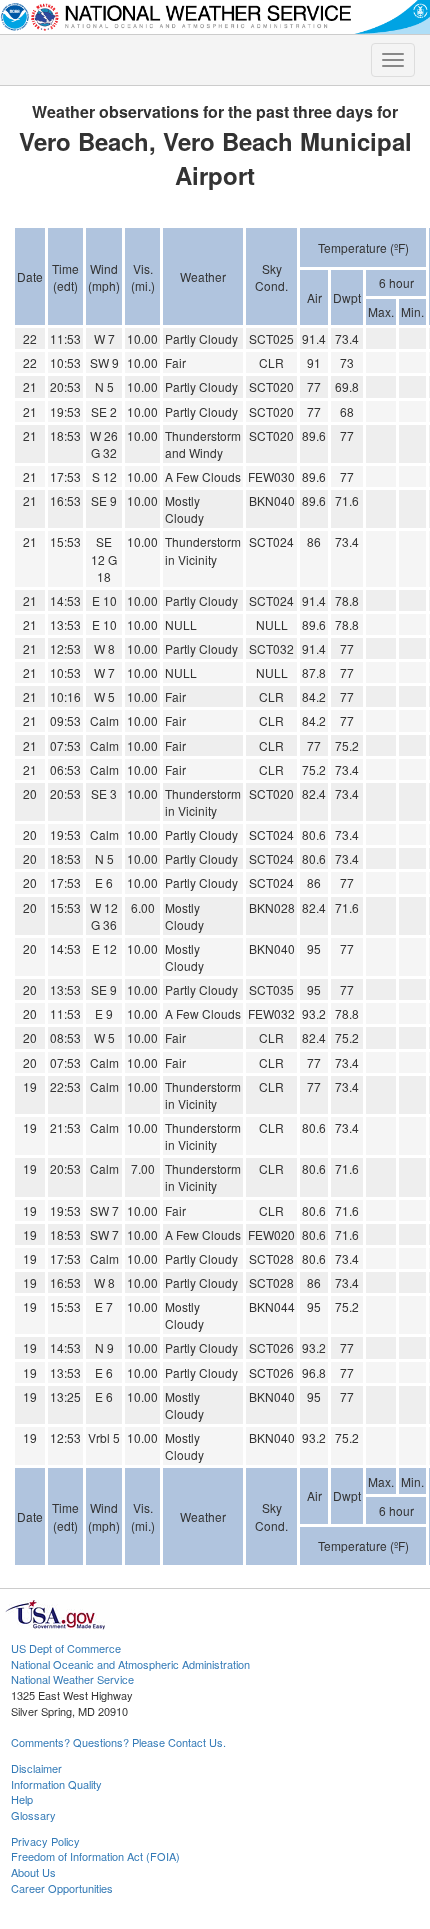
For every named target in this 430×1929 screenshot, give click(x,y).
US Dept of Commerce (66, 1648)
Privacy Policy (45, 1841)
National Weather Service (72, 1679)
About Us (33, 1872)
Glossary (33, 1815)
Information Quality (56, 1784)
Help (22, 1799)
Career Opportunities (62, 1888)
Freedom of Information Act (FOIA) (95, 1856)
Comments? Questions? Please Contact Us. (118, 1742)
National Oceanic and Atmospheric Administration (130, 1664)
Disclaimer (36, 1768)
